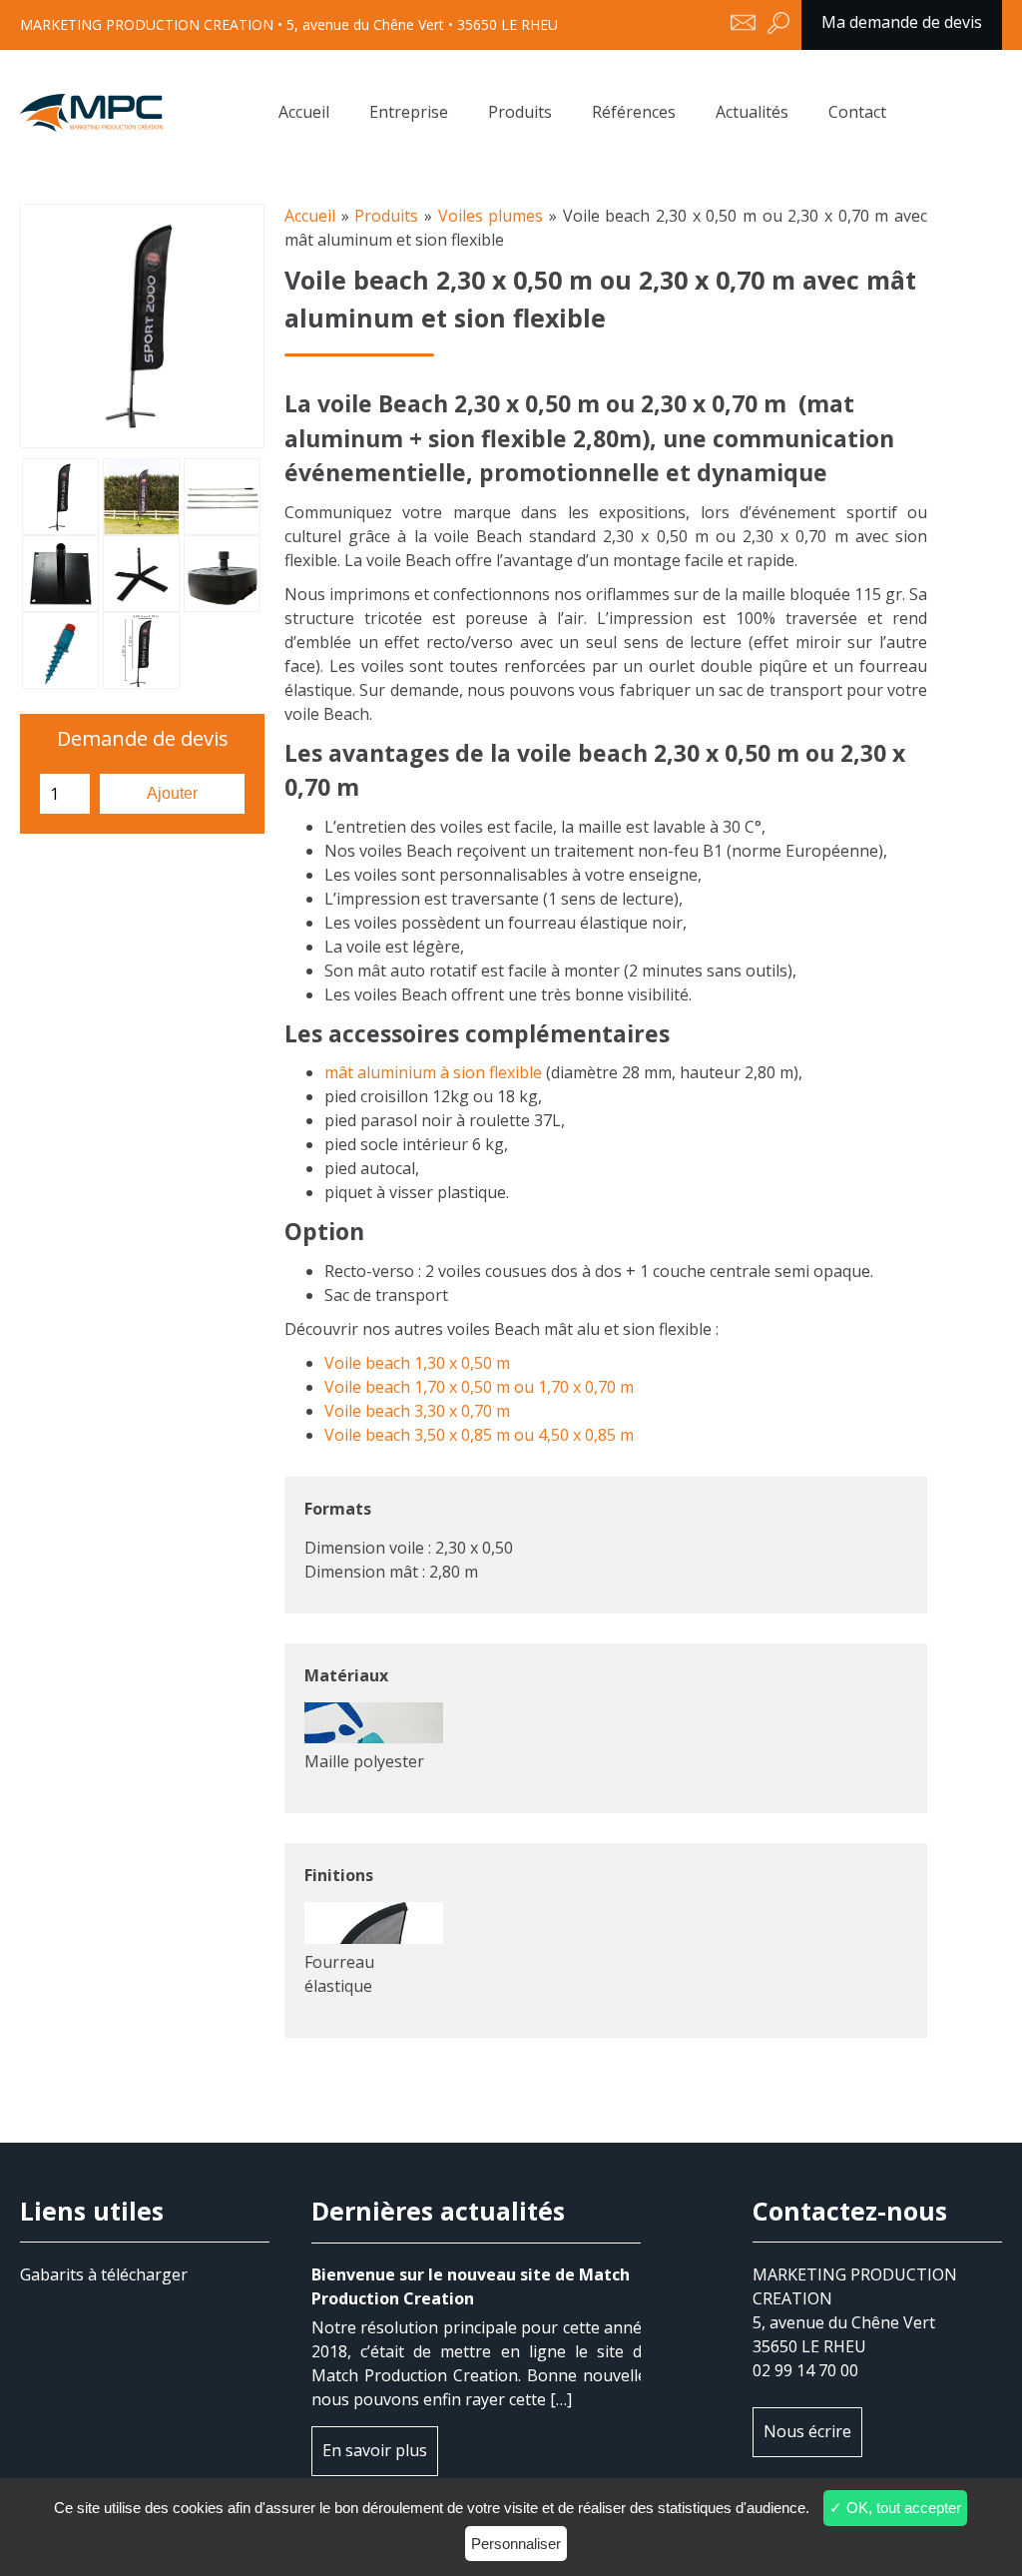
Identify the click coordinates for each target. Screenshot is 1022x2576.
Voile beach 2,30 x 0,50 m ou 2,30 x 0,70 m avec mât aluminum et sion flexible (91, 113)
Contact (857, 112)
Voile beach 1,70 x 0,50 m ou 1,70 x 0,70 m (479, 1387)
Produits (520, 112)
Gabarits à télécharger (104, 2274)
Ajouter (172, 793)
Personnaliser (516, 2544)
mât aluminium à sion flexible (433, 1072)
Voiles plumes (494, 216)
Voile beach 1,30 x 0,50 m (417, 1363)
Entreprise (409, 112)
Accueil (304, 112)
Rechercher (778, 25)
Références (634, 112)
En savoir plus (375, 2450)
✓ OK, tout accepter (895, 2508)
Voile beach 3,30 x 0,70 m (417, 1411)
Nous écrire (807, 2431)
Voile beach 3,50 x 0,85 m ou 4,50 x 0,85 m (479, 1435)
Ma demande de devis (902, 22)
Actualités (752, 112)
